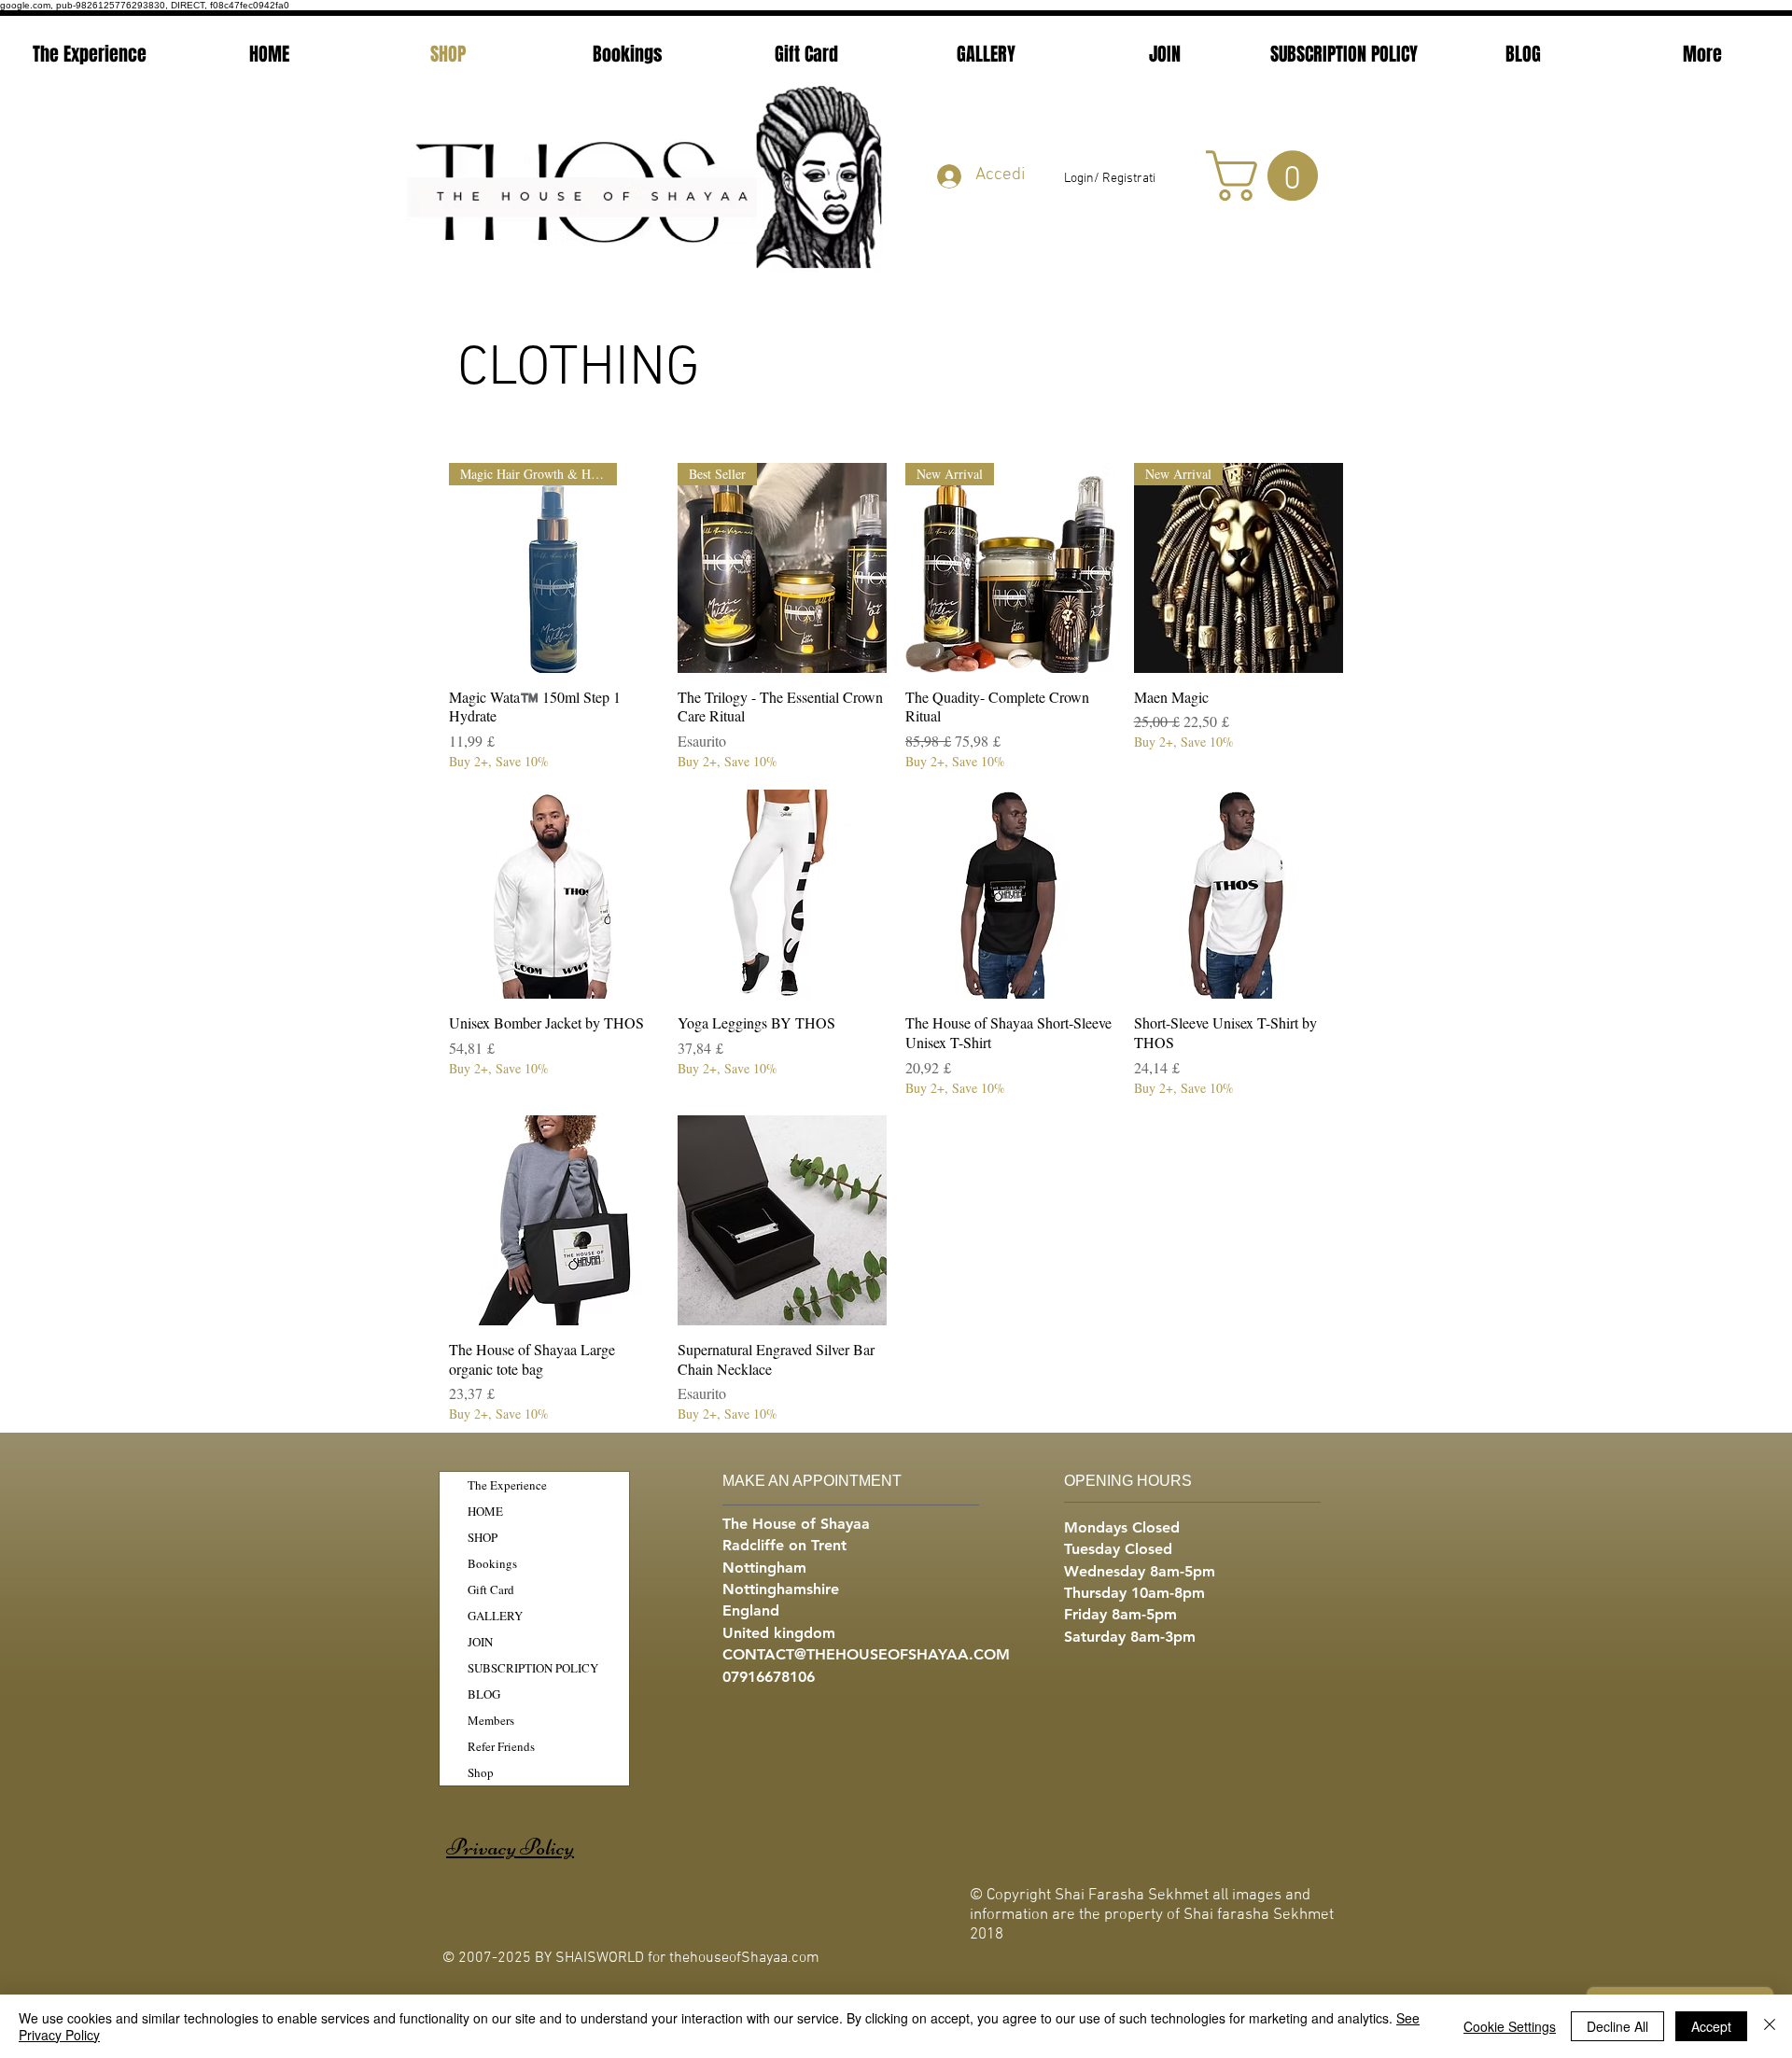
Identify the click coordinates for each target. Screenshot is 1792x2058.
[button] (1268, 175)
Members (491, 1720)
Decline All (1617, 2026)
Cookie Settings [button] (1510, 2026)
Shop (481, 1772)
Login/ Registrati (1110, 179)
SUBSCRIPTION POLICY (533, 1668)
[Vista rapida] (554, 895)
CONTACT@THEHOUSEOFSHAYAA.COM (866, 1654)
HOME (485, 1511)
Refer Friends (501, 1746)
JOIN (480, 1642)
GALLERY (495, 1616)
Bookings (492, 1563)
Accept (1711, 2026)
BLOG (484, 1694)
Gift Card (491, 1589)
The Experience (507, 1485)
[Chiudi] (1770, 2026)
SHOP (483, 1537)
